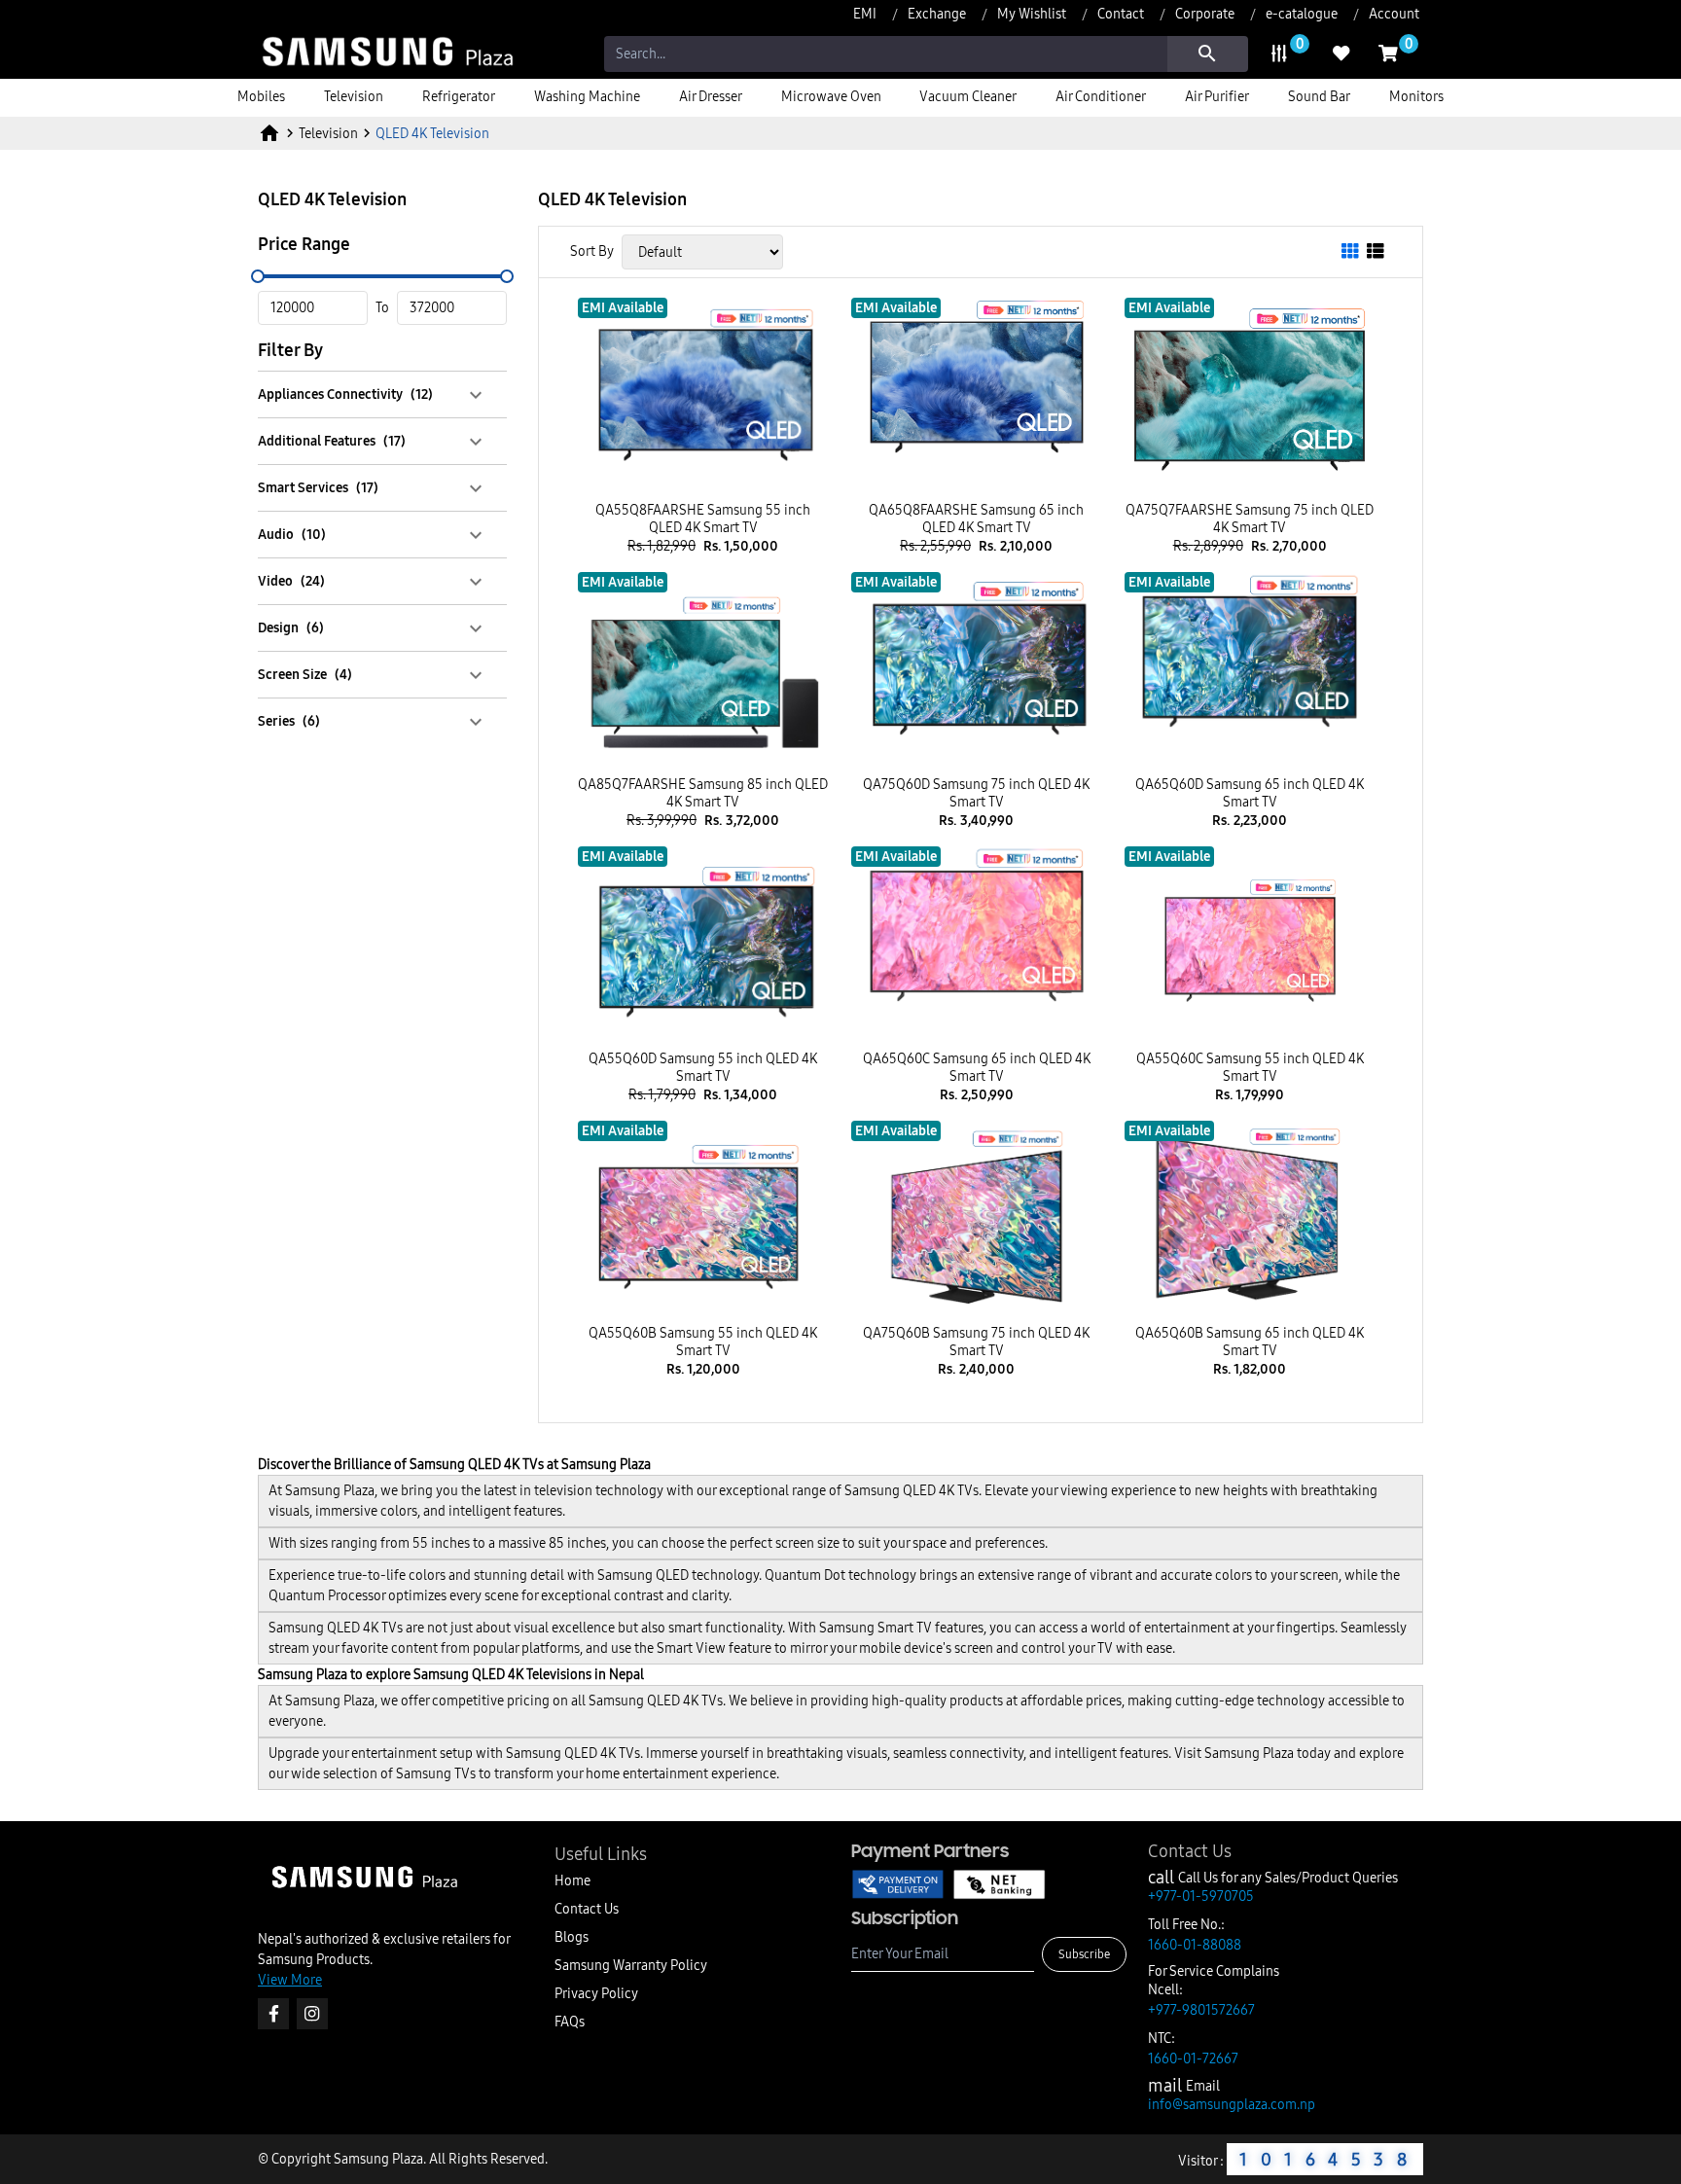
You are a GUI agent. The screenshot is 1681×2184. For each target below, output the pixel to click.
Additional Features (332, 441)
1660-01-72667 (1193, 2059)
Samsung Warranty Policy (631, 1965)
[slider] (258, 276)
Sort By (592, 251)
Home (572, 1880)
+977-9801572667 (1201, 2010)
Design (291, 627)
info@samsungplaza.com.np (1232, 2104)
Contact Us (587, 1909)
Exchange (937, 14)
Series (289, 721)
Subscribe (1084, 1954)
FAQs (570, 2022)
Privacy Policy (596, 1993)
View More (290, 1980)
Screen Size (305, 674)
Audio (292, 534)
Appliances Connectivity (345, 394)
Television (328, 133)
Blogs (572, 1937)
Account (1394, 14)
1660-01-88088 (1195, 1945)
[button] (382, 394)
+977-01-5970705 (1201, 1896)
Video (291, 581)
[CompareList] (1279, 54)
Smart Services (318, 487)
